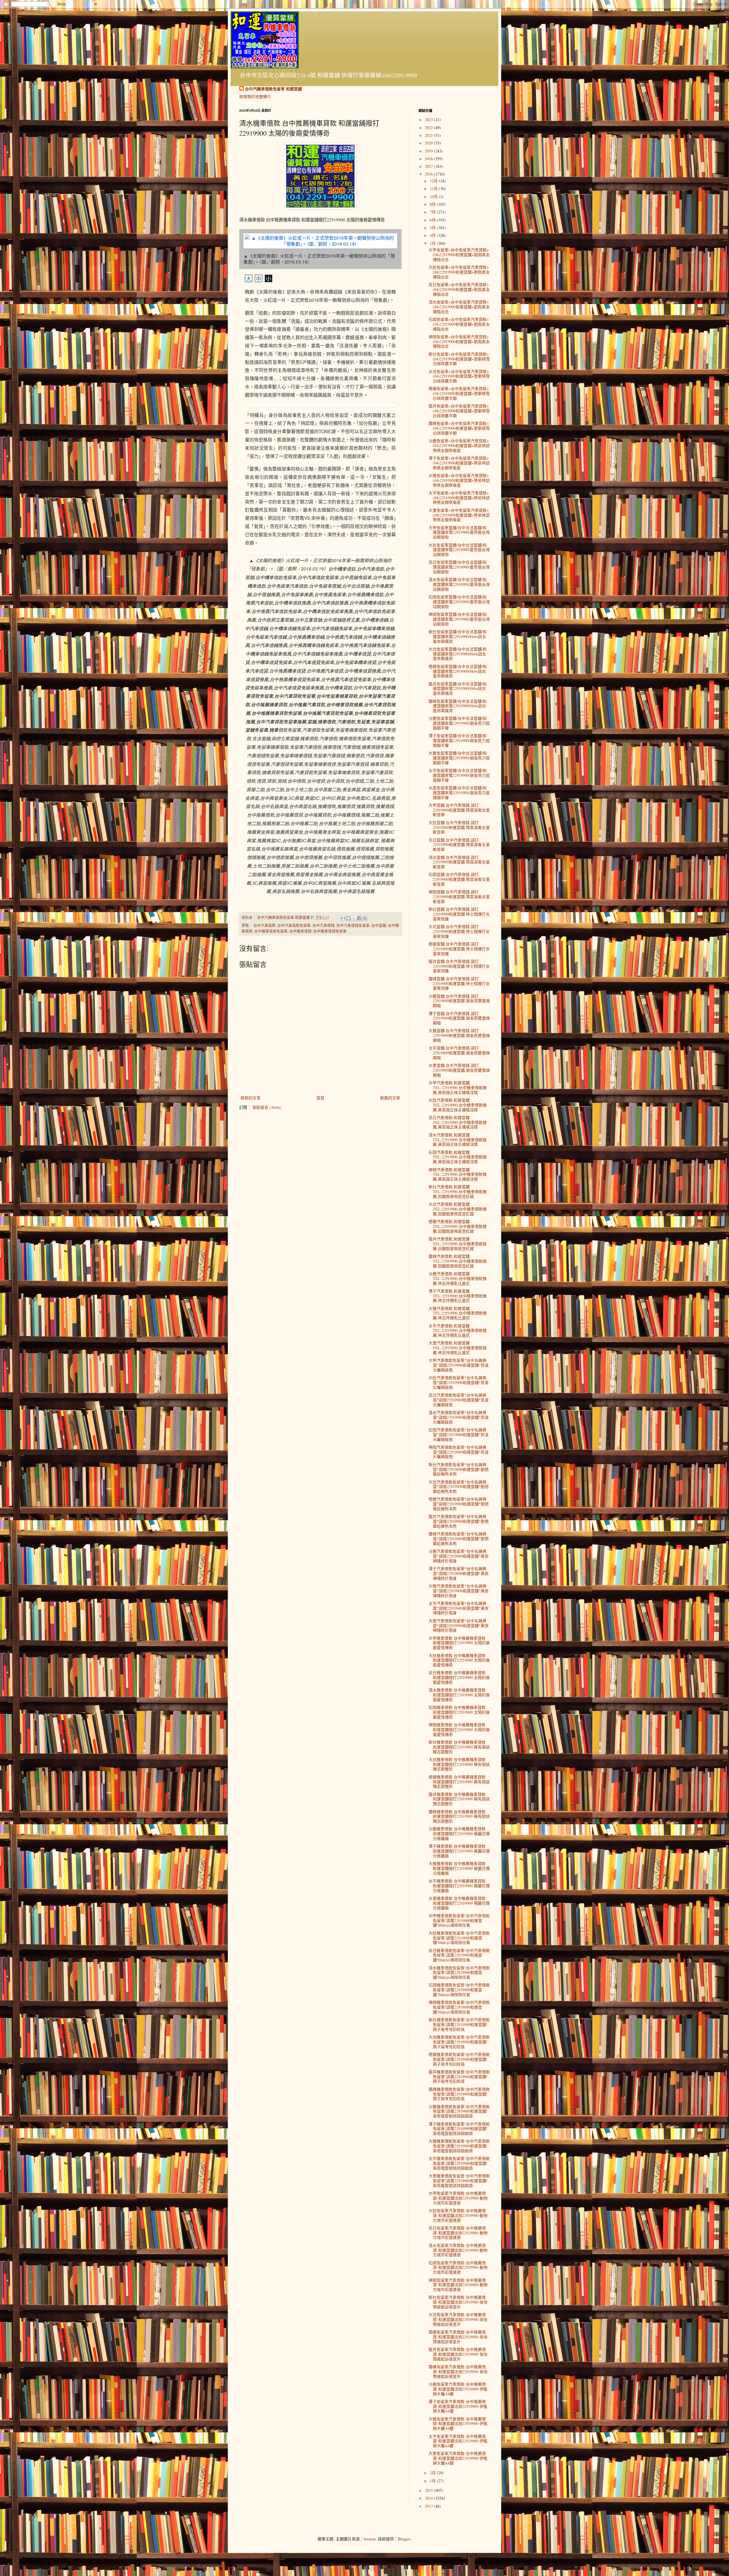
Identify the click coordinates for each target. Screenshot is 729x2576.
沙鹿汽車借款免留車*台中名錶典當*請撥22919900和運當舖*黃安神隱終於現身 (459, 1556)
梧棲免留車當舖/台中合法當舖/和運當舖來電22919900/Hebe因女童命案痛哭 (458, 671)
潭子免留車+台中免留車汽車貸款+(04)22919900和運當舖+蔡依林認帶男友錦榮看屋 (459, 463)
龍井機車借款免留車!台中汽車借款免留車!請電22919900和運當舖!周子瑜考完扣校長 (459, 2077)
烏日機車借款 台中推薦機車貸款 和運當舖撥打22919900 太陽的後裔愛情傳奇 (459, 1677)
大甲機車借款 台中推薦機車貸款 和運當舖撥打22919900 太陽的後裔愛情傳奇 (459, 1643)
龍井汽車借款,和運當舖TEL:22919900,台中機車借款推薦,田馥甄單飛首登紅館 (458, 1244)
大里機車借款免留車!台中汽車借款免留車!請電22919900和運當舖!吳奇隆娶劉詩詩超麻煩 (459, 2181)
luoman (370, 2539)
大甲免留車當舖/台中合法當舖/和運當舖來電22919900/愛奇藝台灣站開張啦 (459, 532)
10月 (434, 196)
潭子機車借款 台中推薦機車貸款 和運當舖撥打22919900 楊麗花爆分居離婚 (459, 1851)
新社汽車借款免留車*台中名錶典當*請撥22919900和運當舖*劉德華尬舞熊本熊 (459, 1469)
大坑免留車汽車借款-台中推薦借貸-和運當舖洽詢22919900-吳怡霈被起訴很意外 (458, 2319)
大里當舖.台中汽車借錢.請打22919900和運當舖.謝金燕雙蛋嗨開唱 (459, 1070)
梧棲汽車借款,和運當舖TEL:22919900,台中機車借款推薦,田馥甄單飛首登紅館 (458, 1226)
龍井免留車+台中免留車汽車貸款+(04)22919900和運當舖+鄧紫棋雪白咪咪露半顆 (459, 411)
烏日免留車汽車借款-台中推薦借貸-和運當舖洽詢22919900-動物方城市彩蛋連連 (458, 2233)
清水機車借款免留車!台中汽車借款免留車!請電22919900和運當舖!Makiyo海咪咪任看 (459, 1973)
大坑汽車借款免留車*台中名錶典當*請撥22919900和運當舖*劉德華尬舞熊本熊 (459, 1487)
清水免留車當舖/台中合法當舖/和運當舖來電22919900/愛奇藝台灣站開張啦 (459, 584)
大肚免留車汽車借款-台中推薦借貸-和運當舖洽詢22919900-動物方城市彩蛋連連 (458, 2215)
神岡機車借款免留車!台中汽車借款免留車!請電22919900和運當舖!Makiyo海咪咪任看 (459, 2007)
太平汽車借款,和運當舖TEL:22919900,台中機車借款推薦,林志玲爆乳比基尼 (458, 1331)
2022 (429, 128)
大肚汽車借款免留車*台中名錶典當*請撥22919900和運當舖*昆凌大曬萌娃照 (459, 1382)
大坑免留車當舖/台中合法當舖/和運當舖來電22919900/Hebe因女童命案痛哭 (458, 654)
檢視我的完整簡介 (255, 96)
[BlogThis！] (349, 918)
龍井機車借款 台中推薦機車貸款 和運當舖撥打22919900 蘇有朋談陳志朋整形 (459, 1799)
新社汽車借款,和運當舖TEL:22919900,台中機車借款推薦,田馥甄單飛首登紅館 (458, 1192)
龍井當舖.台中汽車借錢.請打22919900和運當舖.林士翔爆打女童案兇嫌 (459, 966)
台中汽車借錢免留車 (353, 925)
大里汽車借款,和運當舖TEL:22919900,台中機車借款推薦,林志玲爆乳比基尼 (458, 1348)
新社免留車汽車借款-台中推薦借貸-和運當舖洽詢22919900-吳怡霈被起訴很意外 (458, 2302)
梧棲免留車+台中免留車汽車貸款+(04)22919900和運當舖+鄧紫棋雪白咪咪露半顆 (459, 393)
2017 (429, 166)
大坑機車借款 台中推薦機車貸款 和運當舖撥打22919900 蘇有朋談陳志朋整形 (459, 1764)
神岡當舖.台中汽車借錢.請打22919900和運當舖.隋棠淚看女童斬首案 (459, 897)
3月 (433, 243)
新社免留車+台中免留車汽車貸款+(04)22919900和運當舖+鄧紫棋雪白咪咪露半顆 (459, 359)
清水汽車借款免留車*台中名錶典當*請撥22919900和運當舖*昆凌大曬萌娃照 (459, 1417)
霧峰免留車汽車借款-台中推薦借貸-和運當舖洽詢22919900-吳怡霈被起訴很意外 (458, 2372)
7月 (433, 212)
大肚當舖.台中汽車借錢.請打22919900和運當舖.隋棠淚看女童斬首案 (459, 827)
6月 (433, 220)
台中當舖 (379, 925)
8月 (433, 204)
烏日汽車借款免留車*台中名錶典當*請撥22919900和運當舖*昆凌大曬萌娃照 (459, 1400)
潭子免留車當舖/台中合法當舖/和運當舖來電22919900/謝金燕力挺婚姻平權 (459, 740)
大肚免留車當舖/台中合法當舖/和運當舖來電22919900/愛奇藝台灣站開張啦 (459, 550)
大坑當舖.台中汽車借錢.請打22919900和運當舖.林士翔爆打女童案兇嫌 (459, 931)
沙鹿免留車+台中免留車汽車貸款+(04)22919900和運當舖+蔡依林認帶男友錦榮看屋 (459, 446)
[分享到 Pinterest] (365, 918)
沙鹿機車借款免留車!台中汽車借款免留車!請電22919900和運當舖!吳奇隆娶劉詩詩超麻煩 (459, 2111)
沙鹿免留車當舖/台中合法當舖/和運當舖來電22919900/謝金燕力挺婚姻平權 (459, 723)
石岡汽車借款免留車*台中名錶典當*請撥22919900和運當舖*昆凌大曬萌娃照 (459, 1435)
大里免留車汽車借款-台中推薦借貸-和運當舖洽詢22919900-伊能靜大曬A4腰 (458, 2458)
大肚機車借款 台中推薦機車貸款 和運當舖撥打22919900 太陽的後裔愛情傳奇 (459, 1660)
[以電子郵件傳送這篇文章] (343, 918)
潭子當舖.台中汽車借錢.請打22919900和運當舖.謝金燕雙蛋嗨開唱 (459, 1018)
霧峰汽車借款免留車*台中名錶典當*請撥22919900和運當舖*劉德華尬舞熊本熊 (459, 1539)
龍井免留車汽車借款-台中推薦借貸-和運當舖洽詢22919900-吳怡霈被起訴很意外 (458, 2354)
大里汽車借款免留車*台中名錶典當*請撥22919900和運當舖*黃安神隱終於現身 (459, 1626)
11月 (434, 188)
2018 (429, 159)
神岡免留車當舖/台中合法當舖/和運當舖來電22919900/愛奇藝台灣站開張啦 (459, 619)
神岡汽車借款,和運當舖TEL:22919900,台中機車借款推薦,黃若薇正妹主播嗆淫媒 (458, 1174)
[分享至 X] (354, 918)
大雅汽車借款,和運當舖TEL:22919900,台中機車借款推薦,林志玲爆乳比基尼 (458, 1313)
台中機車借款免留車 (271, 931)
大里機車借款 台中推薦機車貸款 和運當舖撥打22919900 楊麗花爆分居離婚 (459, 1903)
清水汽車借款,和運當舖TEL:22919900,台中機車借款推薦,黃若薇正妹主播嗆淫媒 (458, 1140)
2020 (429, 143)
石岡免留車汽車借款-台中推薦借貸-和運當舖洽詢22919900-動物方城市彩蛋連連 (458, 2268)
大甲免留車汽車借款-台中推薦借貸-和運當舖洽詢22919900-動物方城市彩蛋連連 (458, 2198)
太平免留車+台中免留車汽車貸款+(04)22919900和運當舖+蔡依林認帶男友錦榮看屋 (459, 498)
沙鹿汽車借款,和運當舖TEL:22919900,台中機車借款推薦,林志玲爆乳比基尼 (458, 1278)
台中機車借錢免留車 (330, 931)
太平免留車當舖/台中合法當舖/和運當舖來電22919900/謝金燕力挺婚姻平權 (459, 775)
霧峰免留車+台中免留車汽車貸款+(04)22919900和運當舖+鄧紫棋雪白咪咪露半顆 (459, 428)
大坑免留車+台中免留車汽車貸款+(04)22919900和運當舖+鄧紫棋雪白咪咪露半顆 (459, 376)
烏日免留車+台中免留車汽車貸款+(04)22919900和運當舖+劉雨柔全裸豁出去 (459, 289)
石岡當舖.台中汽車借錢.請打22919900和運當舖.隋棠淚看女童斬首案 (459, 879)
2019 (429, 151)
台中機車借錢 (300, 931)
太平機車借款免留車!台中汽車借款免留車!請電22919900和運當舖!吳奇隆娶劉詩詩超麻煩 (459, 2163)
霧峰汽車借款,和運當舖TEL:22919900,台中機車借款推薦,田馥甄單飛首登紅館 (458, 1261)
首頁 (320, 1098)
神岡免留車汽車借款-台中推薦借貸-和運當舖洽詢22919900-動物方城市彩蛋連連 (458, 2285)
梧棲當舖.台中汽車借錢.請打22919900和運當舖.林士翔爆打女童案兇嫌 (459, 949)
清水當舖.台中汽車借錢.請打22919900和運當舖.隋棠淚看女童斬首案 (459, 862)
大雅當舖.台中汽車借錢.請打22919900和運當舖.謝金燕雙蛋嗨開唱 (459, 1035)
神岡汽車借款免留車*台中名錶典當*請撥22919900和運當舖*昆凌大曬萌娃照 (459, 1452)
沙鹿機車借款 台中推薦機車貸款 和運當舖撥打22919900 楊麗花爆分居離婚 (459, 1834)
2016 (429, 174)
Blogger (404, 2539)
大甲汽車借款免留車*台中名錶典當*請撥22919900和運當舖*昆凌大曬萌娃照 (459, 1365)
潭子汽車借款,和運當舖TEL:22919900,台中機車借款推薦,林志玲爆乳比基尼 (458, 1296)
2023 (429, 120)
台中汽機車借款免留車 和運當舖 (273, 89)
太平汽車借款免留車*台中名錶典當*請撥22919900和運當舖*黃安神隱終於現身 (459, 1608)
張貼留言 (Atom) (267, 1107)
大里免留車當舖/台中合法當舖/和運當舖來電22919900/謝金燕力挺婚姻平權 (459, 793)
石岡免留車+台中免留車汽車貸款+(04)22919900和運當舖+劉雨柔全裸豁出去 (459, 324)
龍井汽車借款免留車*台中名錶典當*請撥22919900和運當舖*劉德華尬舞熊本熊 (459, 1521)
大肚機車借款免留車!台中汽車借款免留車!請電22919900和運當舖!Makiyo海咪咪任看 (459, 1938)
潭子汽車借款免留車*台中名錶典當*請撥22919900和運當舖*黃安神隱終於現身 (459, 1573)
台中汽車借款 (265, 925)
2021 (429, 135)
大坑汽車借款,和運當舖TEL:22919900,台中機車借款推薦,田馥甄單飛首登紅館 (458, 1209)
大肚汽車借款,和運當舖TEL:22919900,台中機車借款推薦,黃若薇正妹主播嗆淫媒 (458, 1105)
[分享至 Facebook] (359, 918)
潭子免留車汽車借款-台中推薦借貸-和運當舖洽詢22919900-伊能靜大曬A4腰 (458, 2406)
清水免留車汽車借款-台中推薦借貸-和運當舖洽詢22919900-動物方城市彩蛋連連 (458, 2250)
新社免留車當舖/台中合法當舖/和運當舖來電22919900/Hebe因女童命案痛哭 (458, 636)
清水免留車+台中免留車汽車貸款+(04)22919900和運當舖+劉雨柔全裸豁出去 (459, 307)
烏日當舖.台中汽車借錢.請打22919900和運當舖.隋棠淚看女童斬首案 (459, 845)
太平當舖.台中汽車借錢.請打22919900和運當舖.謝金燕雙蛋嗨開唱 (459, 1053)
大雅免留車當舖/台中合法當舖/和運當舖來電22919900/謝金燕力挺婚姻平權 (459, 758)
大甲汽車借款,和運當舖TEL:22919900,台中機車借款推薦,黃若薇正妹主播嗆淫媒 (458, 1088)
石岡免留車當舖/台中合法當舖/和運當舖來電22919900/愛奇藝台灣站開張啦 (459, 602)
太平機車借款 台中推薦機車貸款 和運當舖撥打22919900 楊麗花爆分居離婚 (459, 1886)
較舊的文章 (390, 1098)
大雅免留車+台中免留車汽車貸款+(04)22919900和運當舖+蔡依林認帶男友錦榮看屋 (459, 480)
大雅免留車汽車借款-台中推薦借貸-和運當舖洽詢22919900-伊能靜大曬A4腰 (458, 2424)
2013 (429, 2506)
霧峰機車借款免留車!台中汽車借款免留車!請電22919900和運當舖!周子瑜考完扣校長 (459, 2094)
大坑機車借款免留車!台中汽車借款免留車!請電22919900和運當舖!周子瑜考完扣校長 (459, 2042)
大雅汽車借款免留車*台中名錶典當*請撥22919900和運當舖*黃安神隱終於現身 (459, 1591)
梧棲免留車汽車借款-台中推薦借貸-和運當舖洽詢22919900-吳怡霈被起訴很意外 (458, 2337)
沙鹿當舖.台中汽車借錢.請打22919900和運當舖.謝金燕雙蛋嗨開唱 (459, 1001)
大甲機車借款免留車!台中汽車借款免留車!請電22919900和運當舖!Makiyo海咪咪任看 (459, 1920)
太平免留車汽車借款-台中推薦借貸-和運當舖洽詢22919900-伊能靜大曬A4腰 (458, 2441)
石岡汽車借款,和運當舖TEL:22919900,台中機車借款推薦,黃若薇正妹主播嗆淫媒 (458, 1157)
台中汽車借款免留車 (294, 925)
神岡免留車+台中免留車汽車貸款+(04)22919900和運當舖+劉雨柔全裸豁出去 (459, 342)
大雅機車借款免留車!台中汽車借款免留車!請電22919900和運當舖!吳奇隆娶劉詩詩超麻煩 (459, 2146)
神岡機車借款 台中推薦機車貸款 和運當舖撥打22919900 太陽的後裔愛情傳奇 (459, 1730)
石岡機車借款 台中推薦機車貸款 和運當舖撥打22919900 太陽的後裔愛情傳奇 (459, 1712)
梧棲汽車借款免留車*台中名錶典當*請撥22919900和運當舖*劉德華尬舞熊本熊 (459, 1504)
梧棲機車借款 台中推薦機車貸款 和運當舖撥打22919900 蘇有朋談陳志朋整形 (459, 1782)
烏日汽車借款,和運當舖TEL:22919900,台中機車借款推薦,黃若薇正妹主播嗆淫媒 (458, 1122)
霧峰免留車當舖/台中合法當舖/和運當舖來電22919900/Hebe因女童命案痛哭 (458, 706)
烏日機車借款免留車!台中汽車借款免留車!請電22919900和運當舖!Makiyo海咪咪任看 (459, 1955)
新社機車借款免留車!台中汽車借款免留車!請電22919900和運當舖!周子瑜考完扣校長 (459, 2024)
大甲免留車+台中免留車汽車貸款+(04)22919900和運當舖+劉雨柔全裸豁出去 (459, 255)
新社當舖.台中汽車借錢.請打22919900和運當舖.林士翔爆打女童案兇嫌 (459, 914)
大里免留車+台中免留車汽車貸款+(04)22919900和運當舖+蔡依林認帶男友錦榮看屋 (459, 515)
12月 (434, 181)
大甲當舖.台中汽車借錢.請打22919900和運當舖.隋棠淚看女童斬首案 (459, 810)
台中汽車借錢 (323, 925)
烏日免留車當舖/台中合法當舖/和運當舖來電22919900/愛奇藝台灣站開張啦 (459, 567)
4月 (433, 235)
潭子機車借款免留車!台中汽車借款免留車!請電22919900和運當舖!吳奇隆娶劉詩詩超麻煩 (459, 2129)
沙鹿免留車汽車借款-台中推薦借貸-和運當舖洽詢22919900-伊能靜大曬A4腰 (458, 2389)
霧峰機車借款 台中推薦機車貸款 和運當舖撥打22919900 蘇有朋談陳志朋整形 (459, 1816)
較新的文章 (251, 1098)
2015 (429, 2490)
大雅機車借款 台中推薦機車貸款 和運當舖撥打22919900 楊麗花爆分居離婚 (459, 1868)
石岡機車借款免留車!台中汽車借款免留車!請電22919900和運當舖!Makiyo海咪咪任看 (459, 1990)
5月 (433, 228)
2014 (429, 2498)
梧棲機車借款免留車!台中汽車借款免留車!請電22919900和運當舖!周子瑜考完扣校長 (459, 2059)
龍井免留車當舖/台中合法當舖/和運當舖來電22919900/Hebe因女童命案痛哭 (458, 689)
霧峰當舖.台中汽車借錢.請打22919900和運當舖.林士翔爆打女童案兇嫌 (459, 984)
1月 (433, 2481)
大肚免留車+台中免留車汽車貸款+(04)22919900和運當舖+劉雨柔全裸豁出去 (459, 272)
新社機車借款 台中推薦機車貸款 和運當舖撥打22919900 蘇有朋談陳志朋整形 (459, 1747)
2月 (433, 2473)
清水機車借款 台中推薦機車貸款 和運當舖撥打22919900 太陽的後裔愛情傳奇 (459, 1695)
